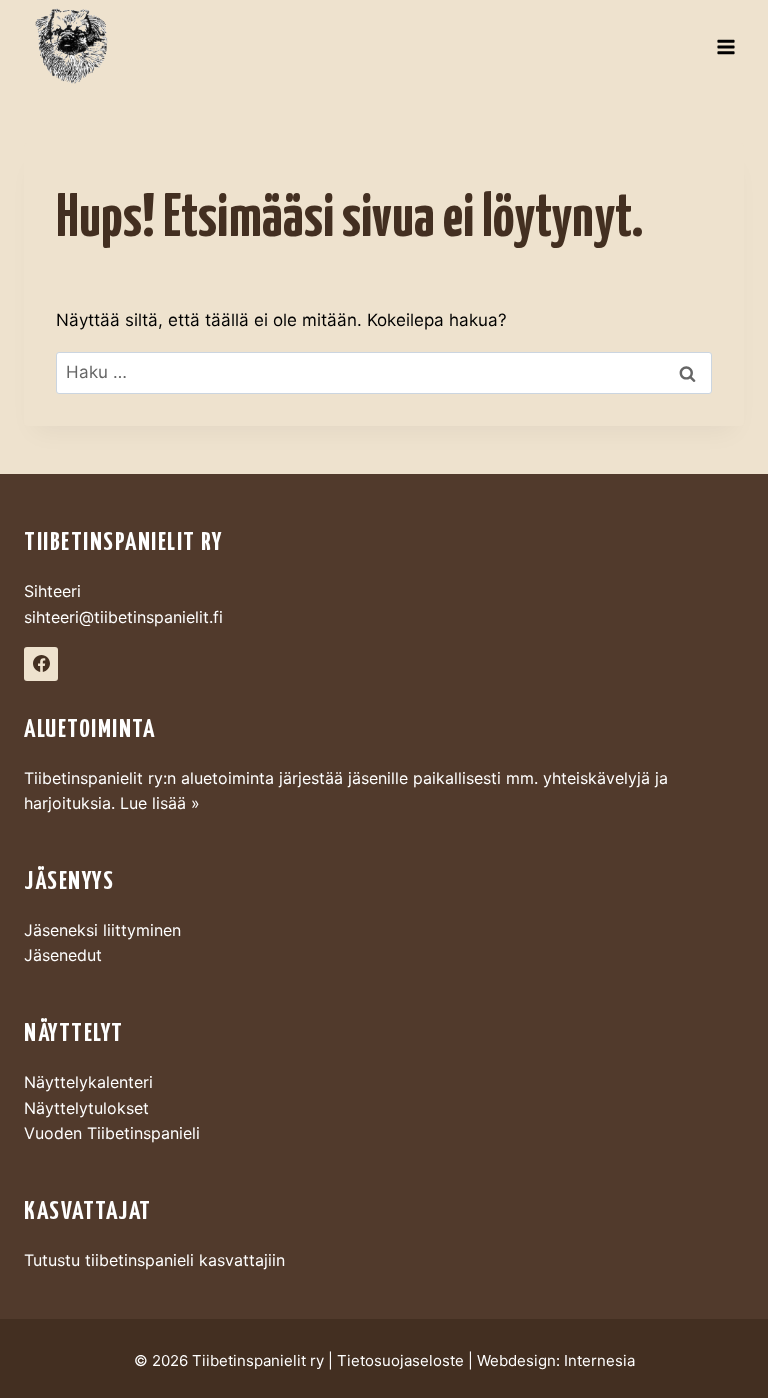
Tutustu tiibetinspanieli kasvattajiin (154, 1260)
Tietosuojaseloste (400, 1360)
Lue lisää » (160, 803)
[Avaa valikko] (725, 47)
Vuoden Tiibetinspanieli (112, 1133)
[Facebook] (41, 664)
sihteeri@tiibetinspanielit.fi (123, 617)
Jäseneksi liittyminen (102, 930)
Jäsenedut (63, 955)
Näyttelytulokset (86, 1108)
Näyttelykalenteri (88, 1082)
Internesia (599, 1360)
